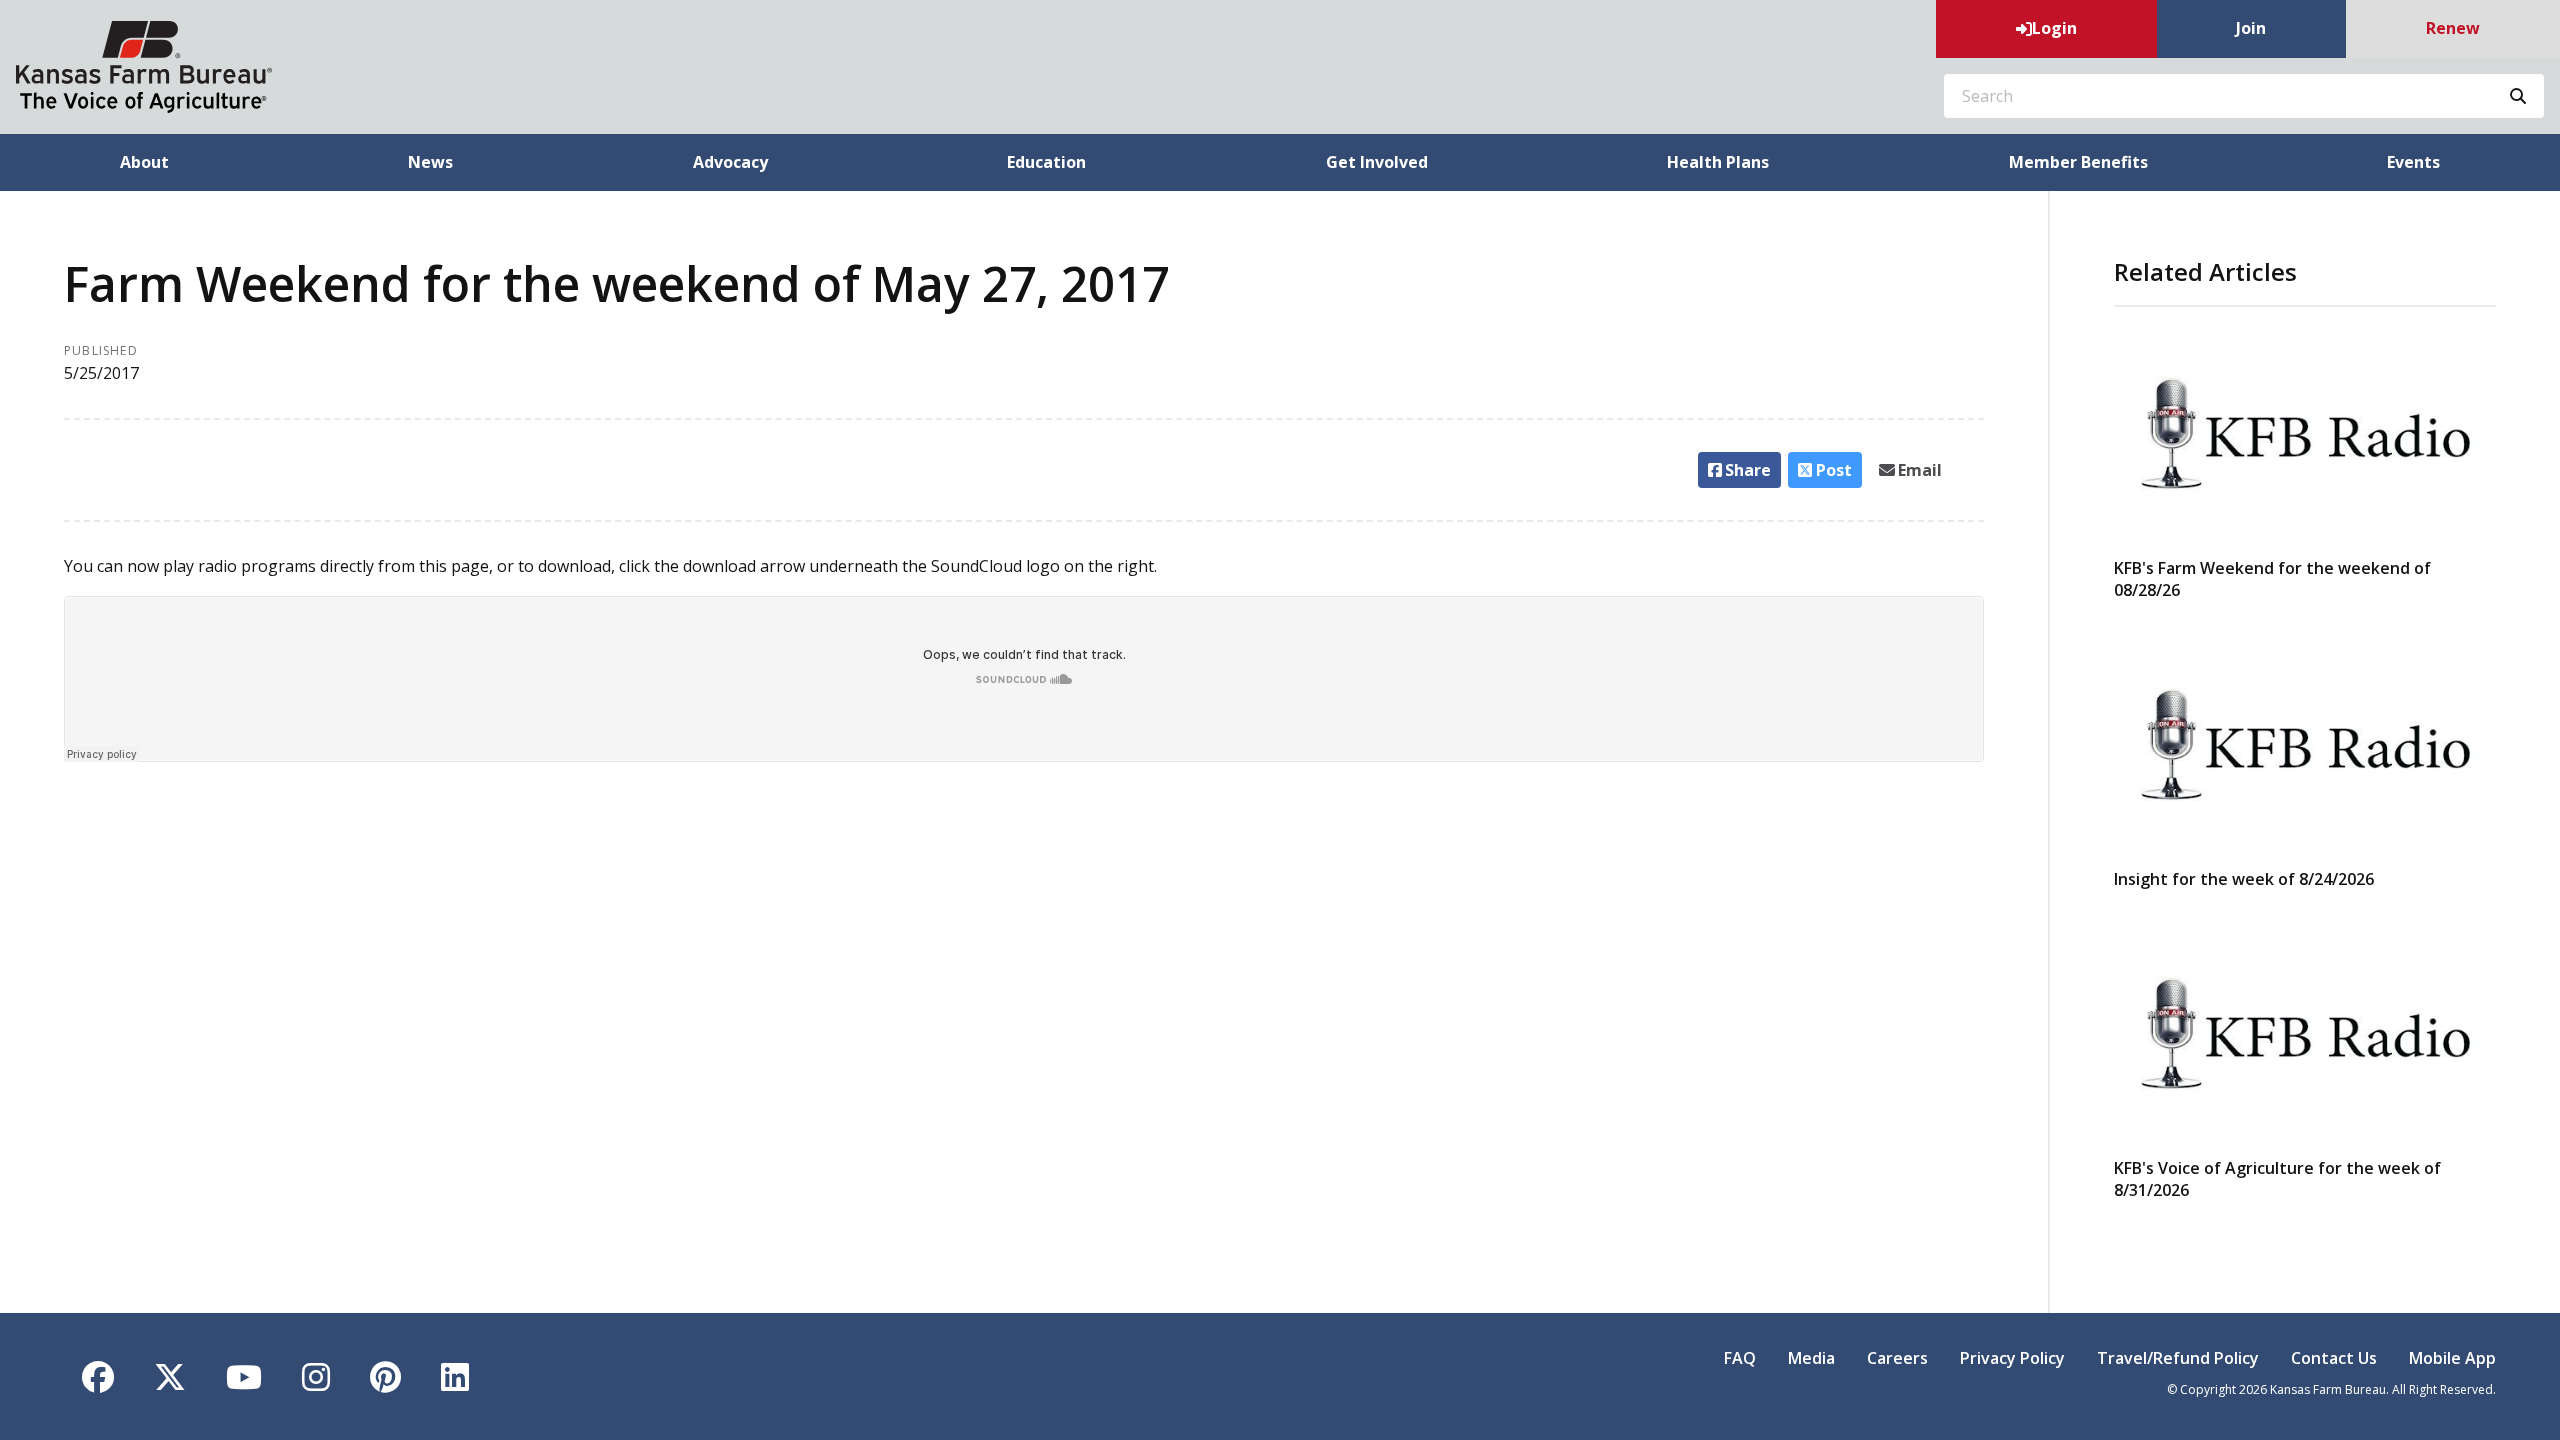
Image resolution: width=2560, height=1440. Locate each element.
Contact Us (2334, 1358)
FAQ (1740, 1358)
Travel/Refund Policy (2178, 1358)
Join (2251, 28)
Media (1811, 1358)
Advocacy (730, 162)
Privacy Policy (2012, 1358)
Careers (1897, 1358)
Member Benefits (2078, 162)
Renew (2453, 28)
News (430, 162)
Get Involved (1377, 162)
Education (1046, 162)
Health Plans (1718, 162)
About (144, 162)
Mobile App (2452, 1358)
